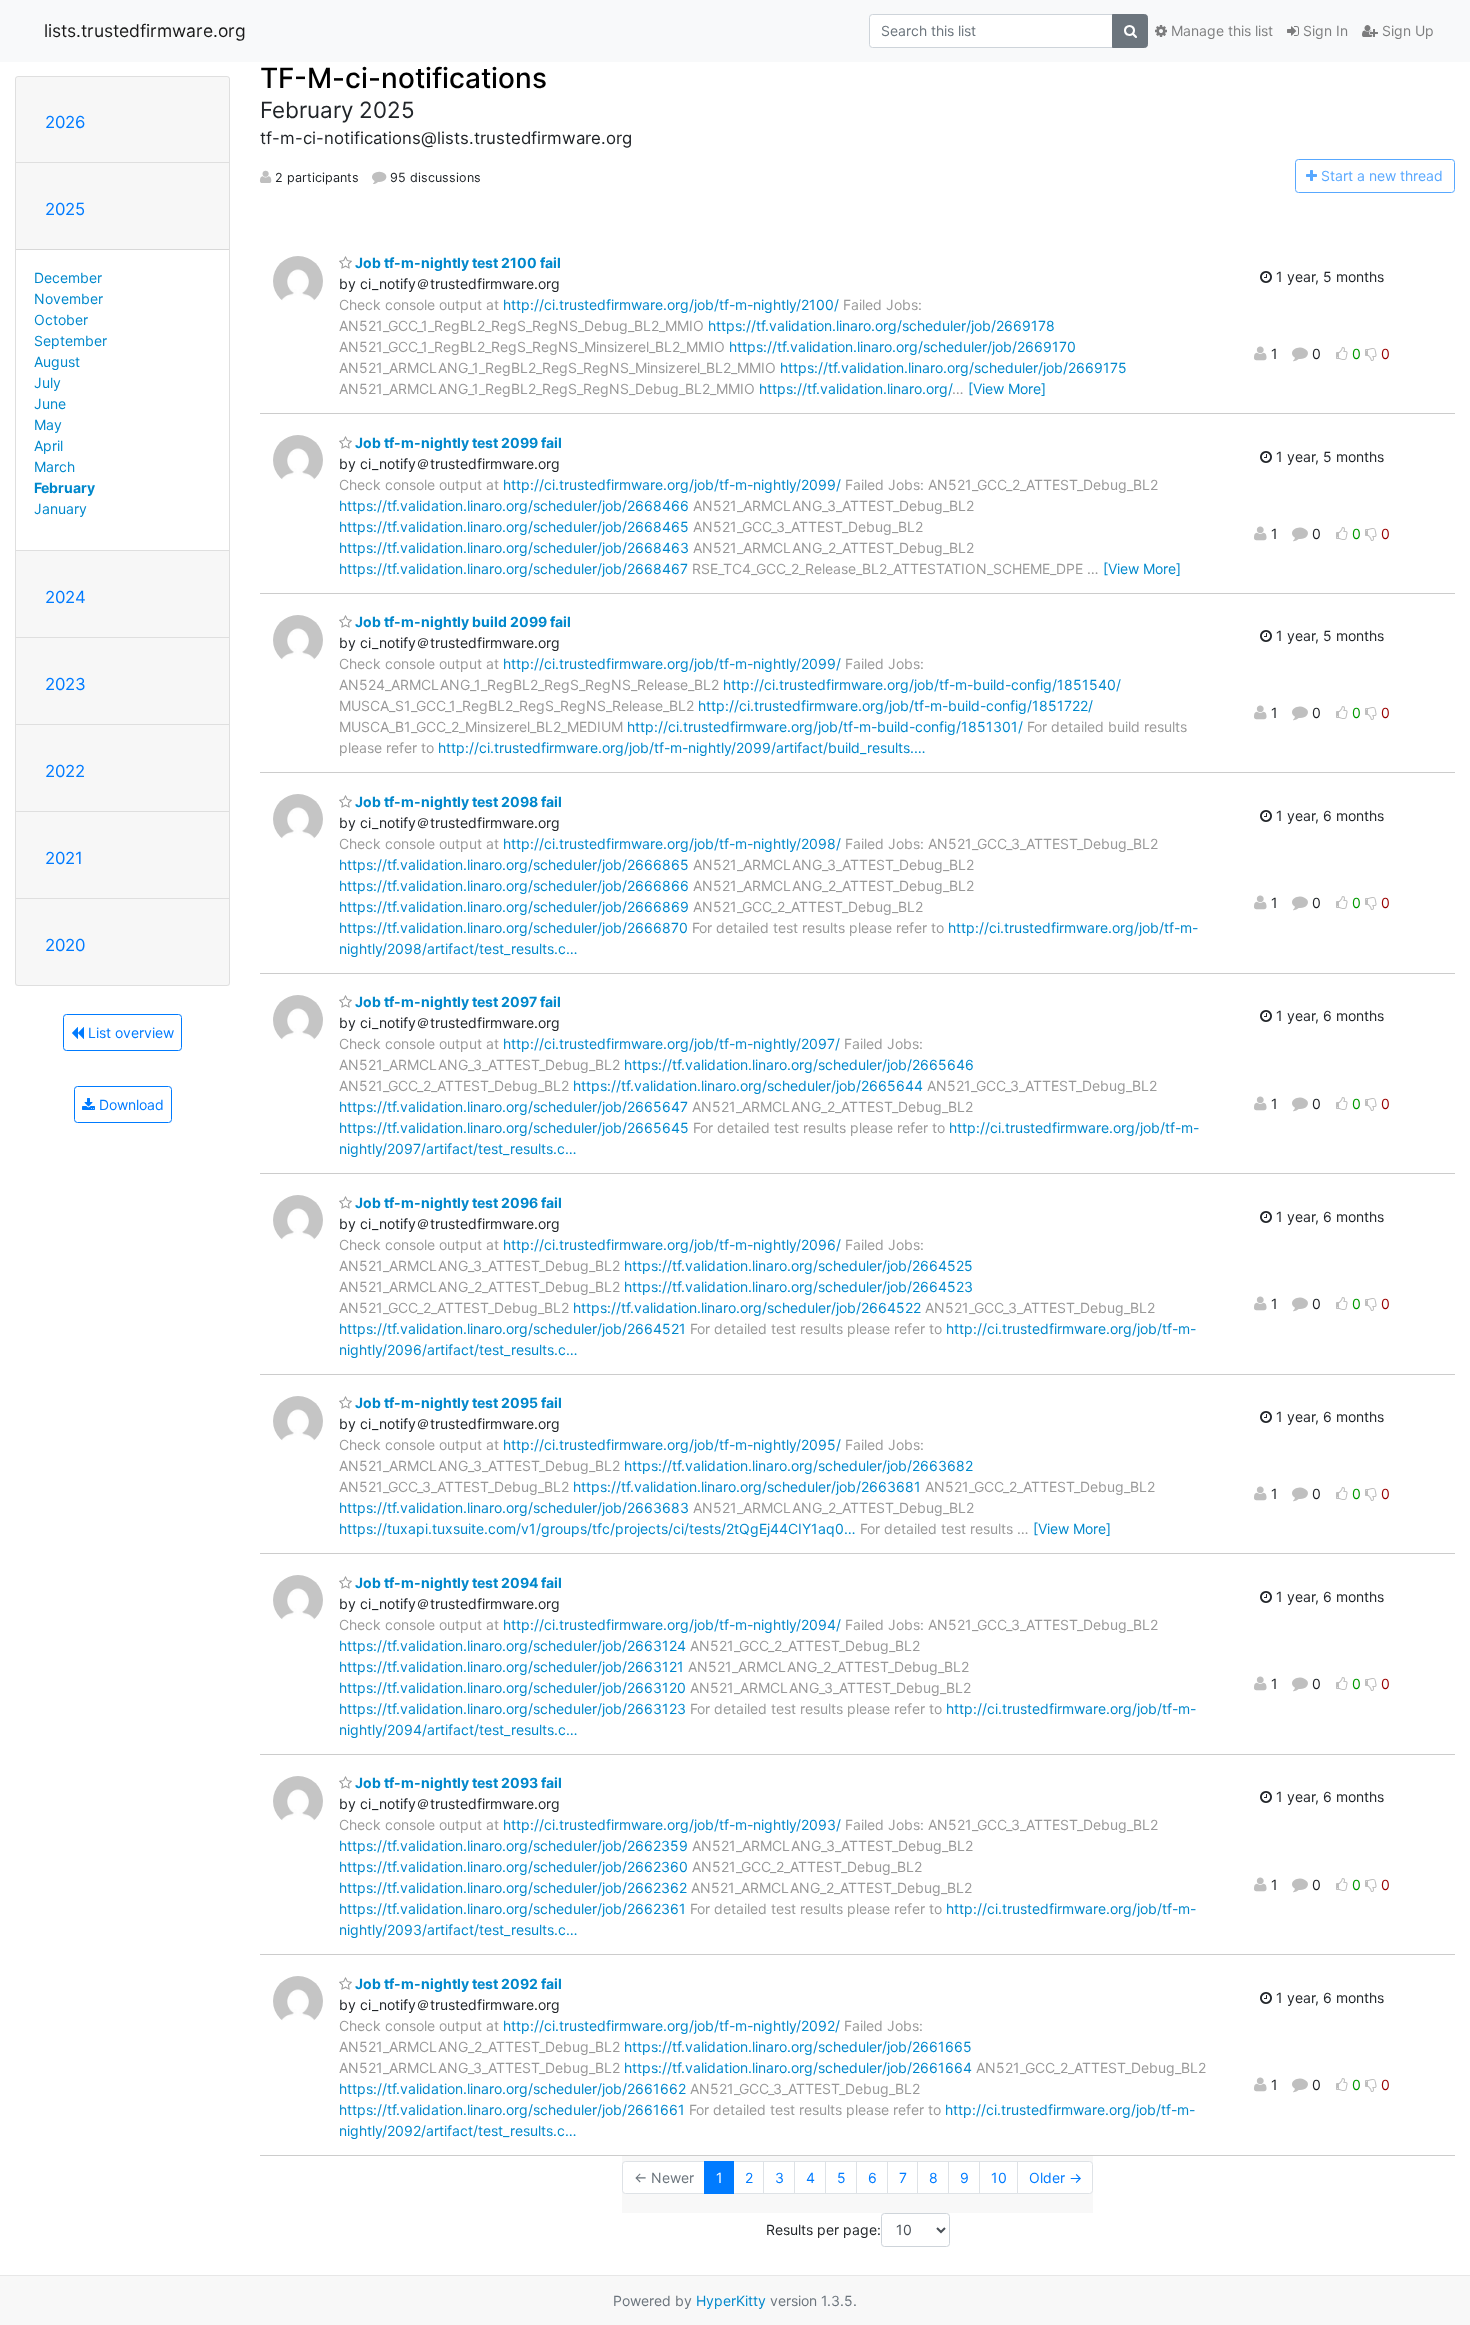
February (64, 487)
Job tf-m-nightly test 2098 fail (457, 801)
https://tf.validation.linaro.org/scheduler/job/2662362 (513, 1887)
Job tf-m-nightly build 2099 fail (461, 621)
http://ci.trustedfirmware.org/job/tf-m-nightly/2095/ (672, 1444)
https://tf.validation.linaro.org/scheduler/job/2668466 (514, 505)
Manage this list (1220, 30)
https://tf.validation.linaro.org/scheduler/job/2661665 (798, 2046)
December (68, 277)
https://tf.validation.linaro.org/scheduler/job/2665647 (513, 1106)
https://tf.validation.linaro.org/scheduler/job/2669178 (881, 325)
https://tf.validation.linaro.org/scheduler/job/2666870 (513, 927)
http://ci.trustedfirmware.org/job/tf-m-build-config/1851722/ (895, 705)
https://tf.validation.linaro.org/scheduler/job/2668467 (513, 568)
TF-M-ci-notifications (403, 78)
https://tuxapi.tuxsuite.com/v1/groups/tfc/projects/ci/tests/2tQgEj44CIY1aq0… (597, 1528)
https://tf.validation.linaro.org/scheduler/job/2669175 (953, 367)
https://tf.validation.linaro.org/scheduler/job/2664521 (512, 1328)
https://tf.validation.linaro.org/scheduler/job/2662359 (513, 1845)
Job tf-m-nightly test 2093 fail (457, 1782)
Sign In (1323, 30)
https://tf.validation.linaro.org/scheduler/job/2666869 (514, 906)
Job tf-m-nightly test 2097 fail (456, 1001)
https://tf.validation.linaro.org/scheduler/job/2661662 (512, 2088)
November (68, 298)
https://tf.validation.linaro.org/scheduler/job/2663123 (512, 1708)
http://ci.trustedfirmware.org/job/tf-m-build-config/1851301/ (825, 726)
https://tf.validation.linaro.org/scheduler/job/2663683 (514, 1507)
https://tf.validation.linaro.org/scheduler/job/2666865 (514, 864)
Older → (1055, 2177)
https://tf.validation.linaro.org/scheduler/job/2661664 (798, 2067)
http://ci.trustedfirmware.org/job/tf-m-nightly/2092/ (671, 2025)
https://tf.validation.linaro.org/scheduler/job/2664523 (798, 1286)
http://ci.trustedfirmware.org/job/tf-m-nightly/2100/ (671, 304)
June (50, 403)
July (47, 382)
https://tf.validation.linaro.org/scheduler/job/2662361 (512, 1908)
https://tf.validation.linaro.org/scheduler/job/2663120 (512, 1687)
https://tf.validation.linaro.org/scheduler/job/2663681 (747, 1486)
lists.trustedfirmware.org (145, 30)
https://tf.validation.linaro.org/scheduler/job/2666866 (514, 885)
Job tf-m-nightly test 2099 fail (457, 442)
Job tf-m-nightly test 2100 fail (456, 262)
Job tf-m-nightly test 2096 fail (457, 1202)
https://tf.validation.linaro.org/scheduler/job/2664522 (747, 1307)
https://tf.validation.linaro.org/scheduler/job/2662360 (513, 1866)
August (57, 361)
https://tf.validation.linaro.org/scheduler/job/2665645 (514, 1127)
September (70, 340)
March (54, 466)
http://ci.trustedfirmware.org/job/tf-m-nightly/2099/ (672, 484)
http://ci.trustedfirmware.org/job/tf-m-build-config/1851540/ (922, 684)
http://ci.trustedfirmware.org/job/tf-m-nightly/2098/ (672, 843)
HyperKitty (731, 2300)
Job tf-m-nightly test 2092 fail (457, 1983)
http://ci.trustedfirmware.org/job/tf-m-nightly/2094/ (672, 1624)
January (60, 508)
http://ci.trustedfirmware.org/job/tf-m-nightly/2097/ (671, 1043)
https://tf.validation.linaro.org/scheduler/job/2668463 (514, 547)
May (48, 424)
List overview (129, 1032)
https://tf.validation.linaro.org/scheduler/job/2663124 (512, 1645)
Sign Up (1406, 30)
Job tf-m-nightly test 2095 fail (457, 1402)
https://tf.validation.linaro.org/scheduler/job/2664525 (798, 1265)
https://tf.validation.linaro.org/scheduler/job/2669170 (902, 346)
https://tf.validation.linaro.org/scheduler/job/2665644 (748, 1085)
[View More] (1007, 388)
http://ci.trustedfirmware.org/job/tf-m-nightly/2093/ (672, 1824)
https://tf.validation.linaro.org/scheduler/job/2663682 (798, 1465)
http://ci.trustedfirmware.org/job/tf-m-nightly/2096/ (672, 1244)
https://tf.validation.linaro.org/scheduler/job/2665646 (799, 1064)
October (61, 319)
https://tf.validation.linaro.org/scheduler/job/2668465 (514, 526)
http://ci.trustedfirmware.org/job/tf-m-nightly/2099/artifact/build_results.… (682, 747)
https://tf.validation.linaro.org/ (855, 388)
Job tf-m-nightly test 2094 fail (457, 1582)
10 (999, 2177)
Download (129, 1104)
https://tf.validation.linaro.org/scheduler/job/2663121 (511, 1666)
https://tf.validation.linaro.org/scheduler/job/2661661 (512, 2109)
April (48, 445)
